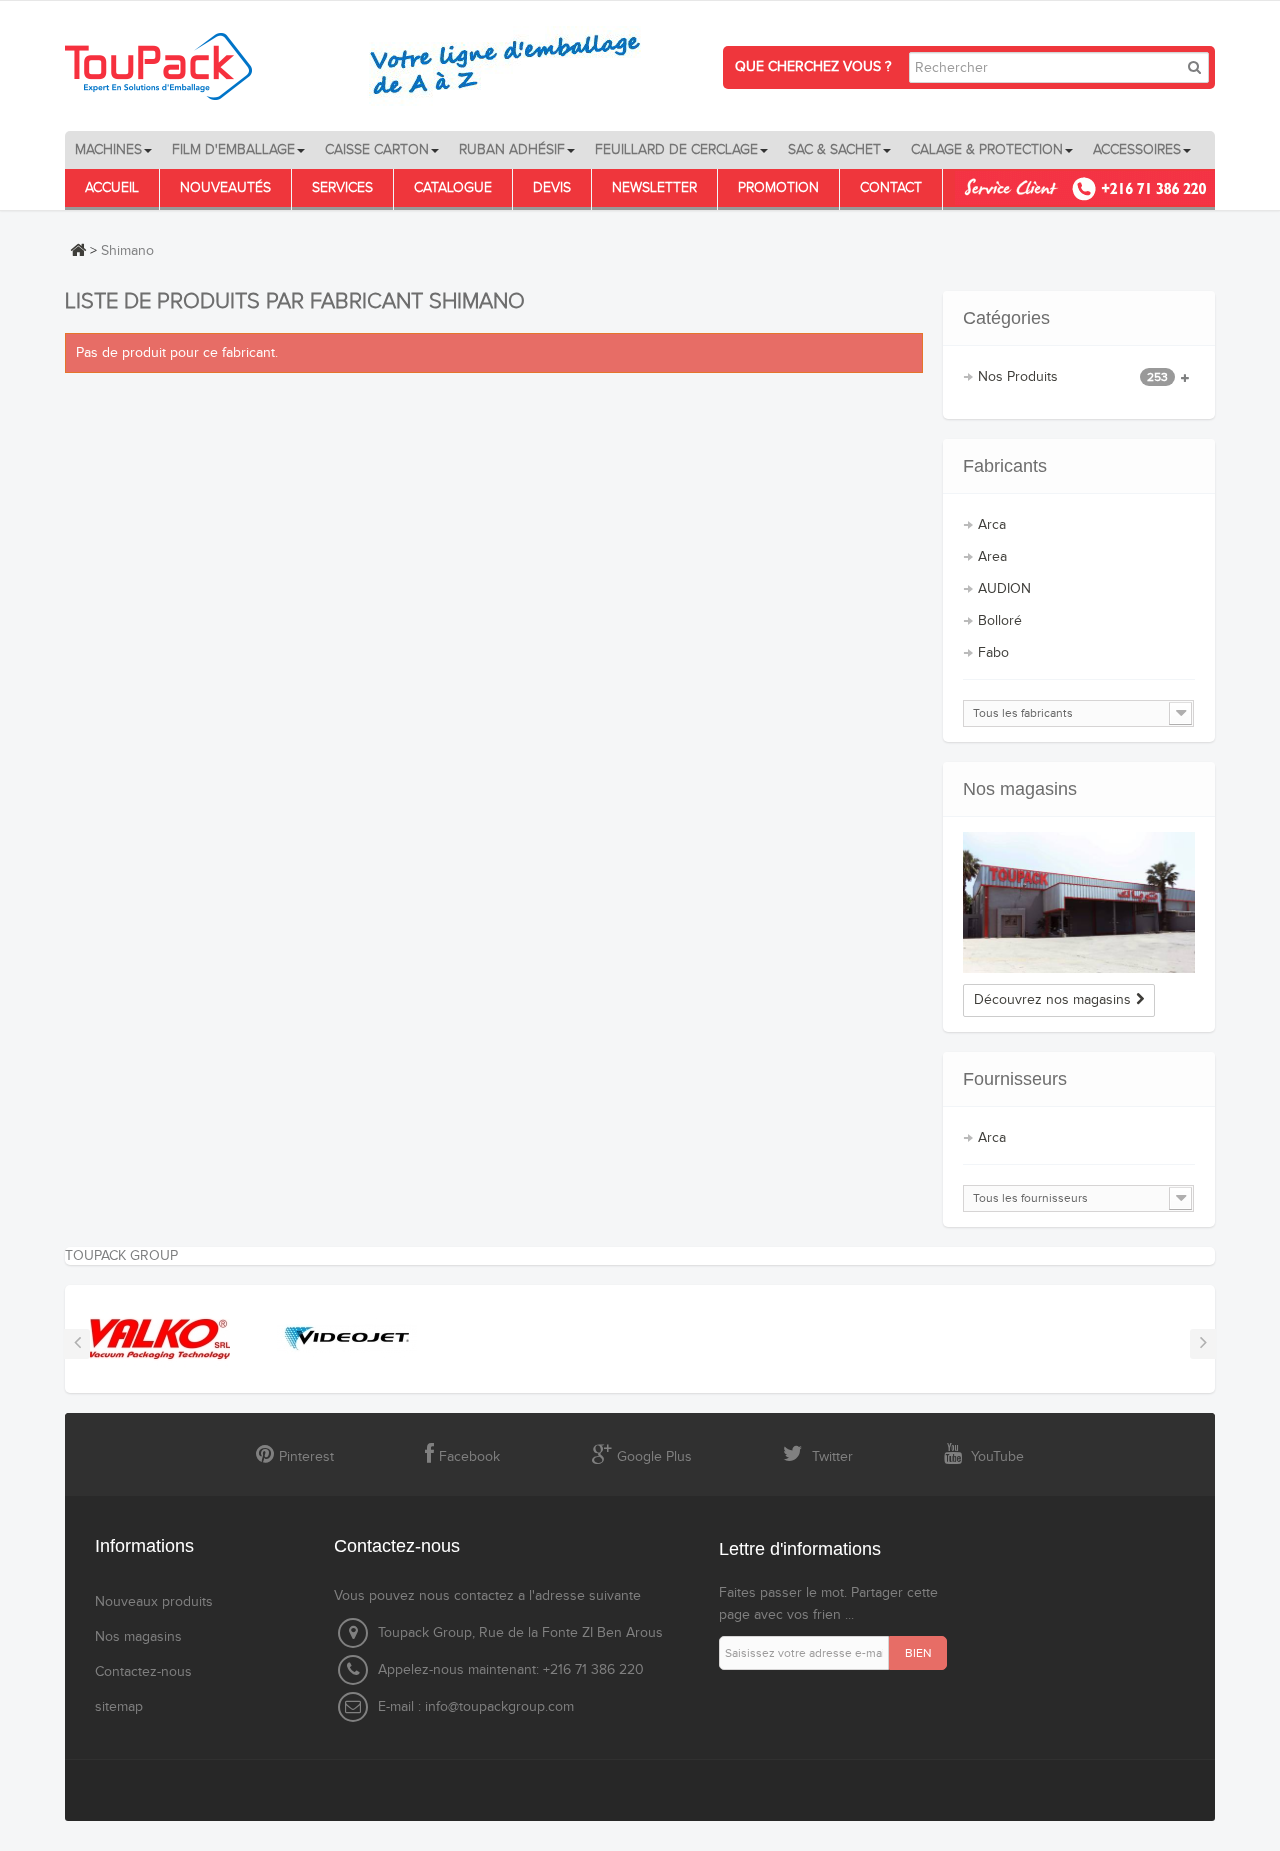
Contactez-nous (143, 1672)
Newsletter (654, 188)
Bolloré (1000, 621)
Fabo (993, 653)
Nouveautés (225, 188)
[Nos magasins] (1079, 902)
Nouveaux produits (154, 1602)
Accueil (112, 188)
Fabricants (1005, 466)
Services (342, 188)
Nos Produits (1073, 377)
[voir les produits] (145, 1339)
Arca (992, 525)
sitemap (119, 1707)
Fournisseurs (1015, 1079)
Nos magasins (1020, 789)
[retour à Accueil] (78, 250)
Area (992, 557)
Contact (891, 188)
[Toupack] (365, 66)
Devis (552, 188)
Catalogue (453, 188)
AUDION (1004, 589)
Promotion (778, 188)
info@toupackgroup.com (499, 1707)
